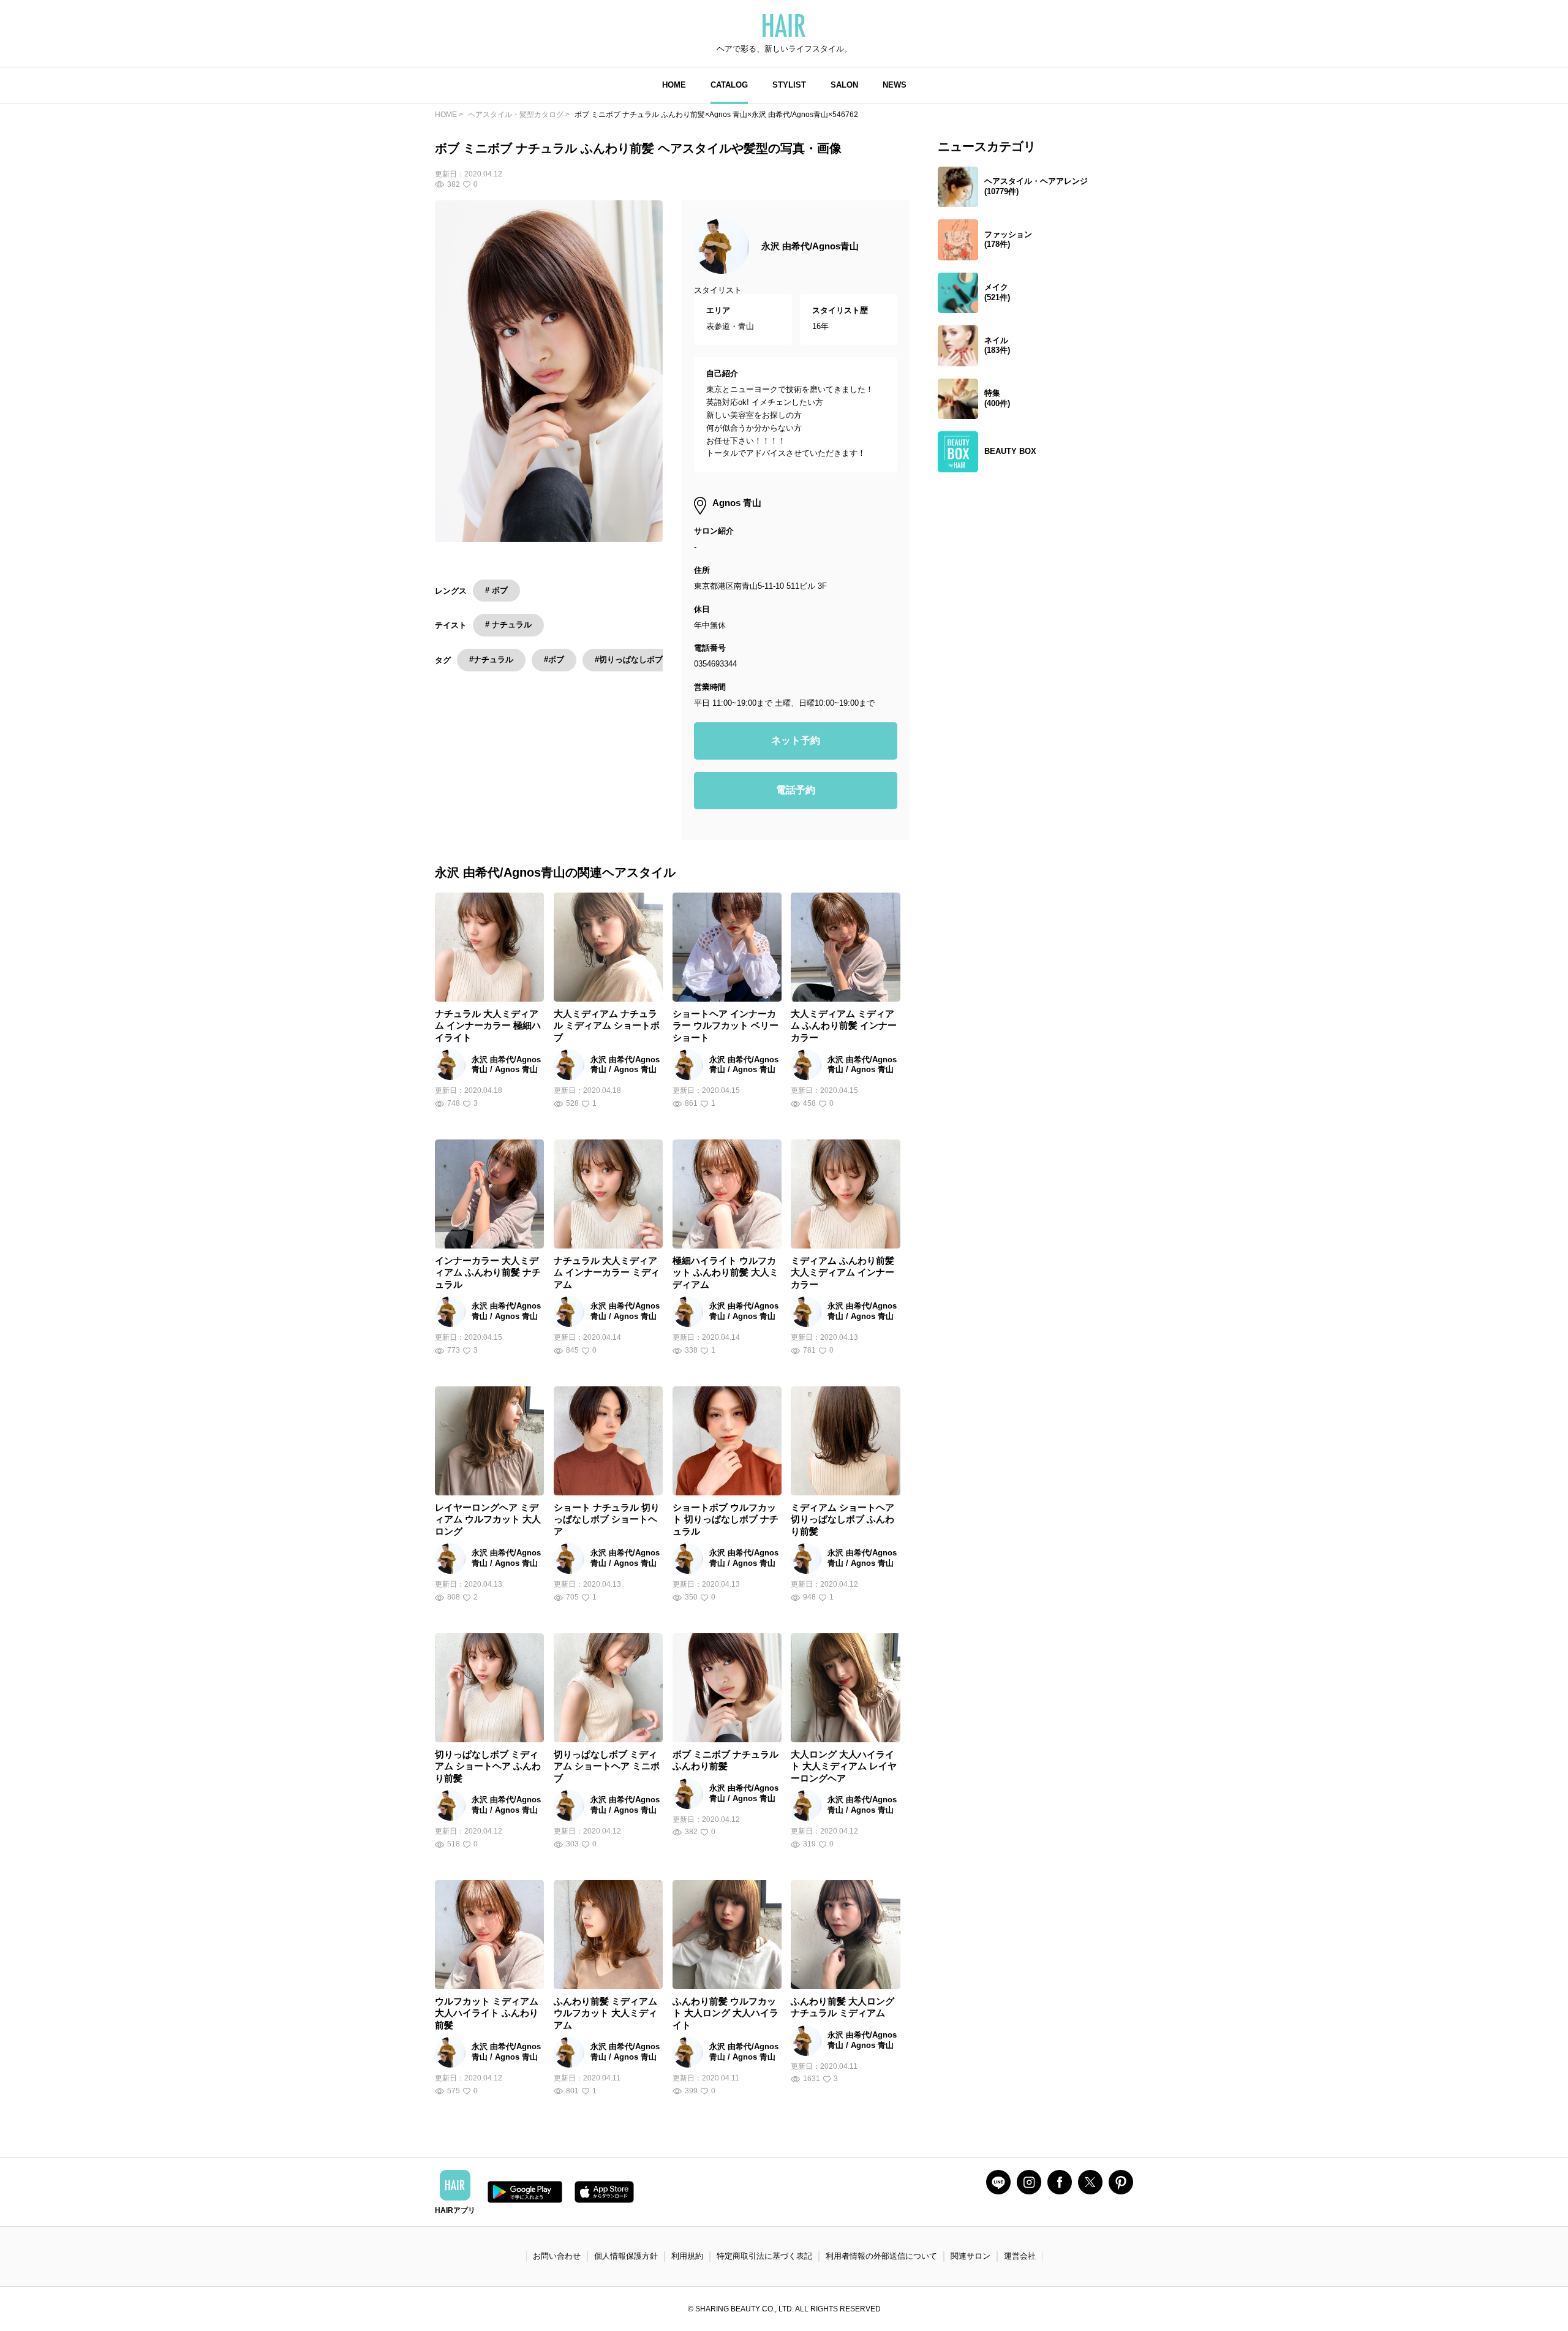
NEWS (895, 85)
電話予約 (796, 790)
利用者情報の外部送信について (881, 2256)
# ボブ (496, 590)
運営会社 (1020, 2256)
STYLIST (789, 85)
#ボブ (554, 659)
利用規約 (687, 2256)
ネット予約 (796, 740)
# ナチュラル (508, 625)
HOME (674, 85)
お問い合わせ (557, 2256)
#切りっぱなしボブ (629, 659)
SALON (844, 85)
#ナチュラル (491, 659)
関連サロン (971, 2256)
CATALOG (729, 85)
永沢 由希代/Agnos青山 (810, 246)
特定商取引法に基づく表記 (764, 2256)
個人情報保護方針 (626, 2256)
